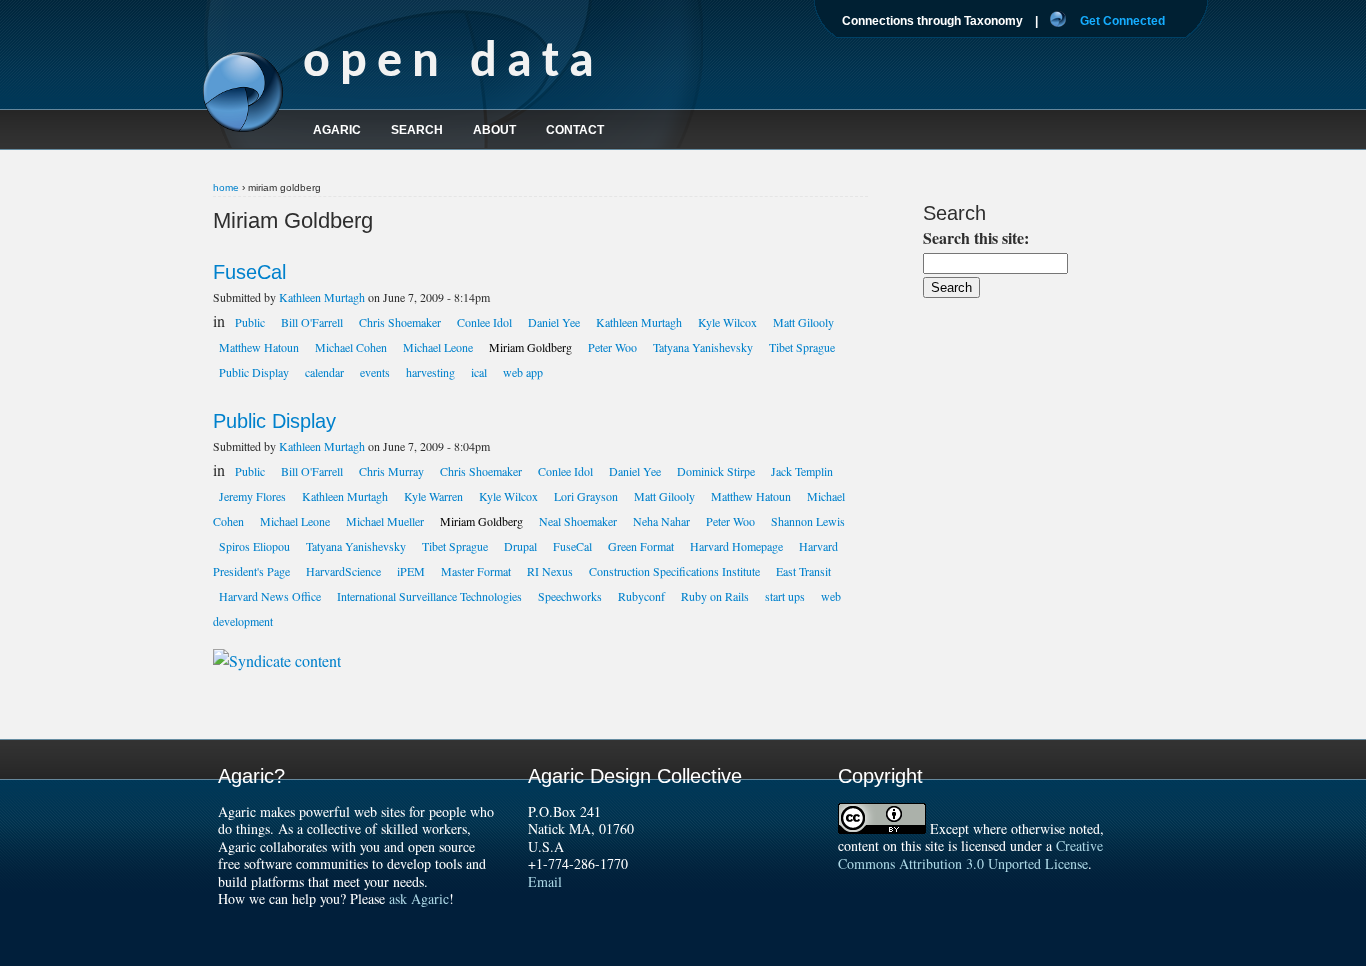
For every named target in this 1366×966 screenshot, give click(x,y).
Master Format (476, 571)
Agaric (337, 130)
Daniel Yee (554, 322)
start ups (785, 596)
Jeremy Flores (252, 496)
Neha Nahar (661, 521)
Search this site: (976, 237)
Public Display (254, 372)
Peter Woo (612, 347)
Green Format (641, 546)
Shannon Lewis (808, 521)
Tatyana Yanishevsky (703, 347)
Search (417, 130)
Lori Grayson (586, 496)
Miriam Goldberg (530, 347)
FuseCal (249, 272)
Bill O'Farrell (312, 322)
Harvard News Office (270, 596)
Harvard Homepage (736, 546)
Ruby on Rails (715, 596)
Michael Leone (438, 347)
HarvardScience (343, 571)
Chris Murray (391, 471)
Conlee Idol (484, 322)
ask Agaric (419, 898)
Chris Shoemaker (400, 322)
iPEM (411, 571)
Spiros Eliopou (254, 546)
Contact (575, 130)
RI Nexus (550, 571)
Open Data (453, 63)
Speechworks (570, 596)
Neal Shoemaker (578, 521)
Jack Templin (802, 471)
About (494, 130)
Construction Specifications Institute (674, 571)
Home (226, 187)
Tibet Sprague (802, 347)
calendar (324, 372)
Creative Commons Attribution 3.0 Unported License (970, 854)
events (375, 372)
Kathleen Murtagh (322, 297)
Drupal (520, 546)
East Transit (803, 571)
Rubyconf (641, 596)
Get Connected (1122, 21)
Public (250, 322)
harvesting (430, 372)
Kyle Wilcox (727, 322)
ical (479, 372)
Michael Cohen (351, 347)
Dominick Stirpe (716, 471)
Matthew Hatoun (259, 347)
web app (523, 372)
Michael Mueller (385, 521)
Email (545, 881)
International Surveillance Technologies (429, 596)
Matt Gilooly (803, 322)
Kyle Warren (433, 496)
